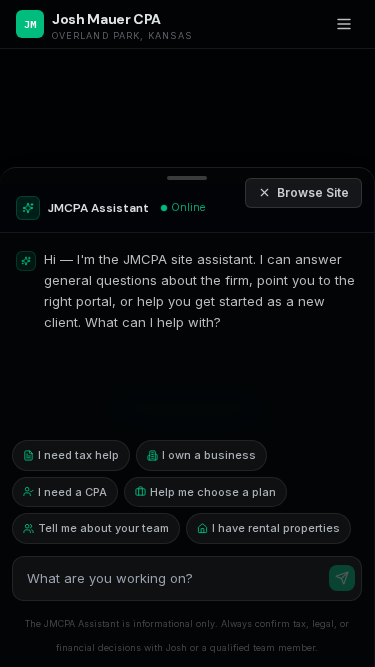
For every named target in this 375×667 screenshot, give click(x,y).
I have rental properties (276, 528)
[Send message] (342, 578)
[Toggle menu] (344, 24)
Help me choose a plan (213, 492)
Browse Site (313, 192)
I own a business (209, 455)
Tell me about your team (103, 528)
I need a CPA (72, 492)
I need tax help (78, 455)
